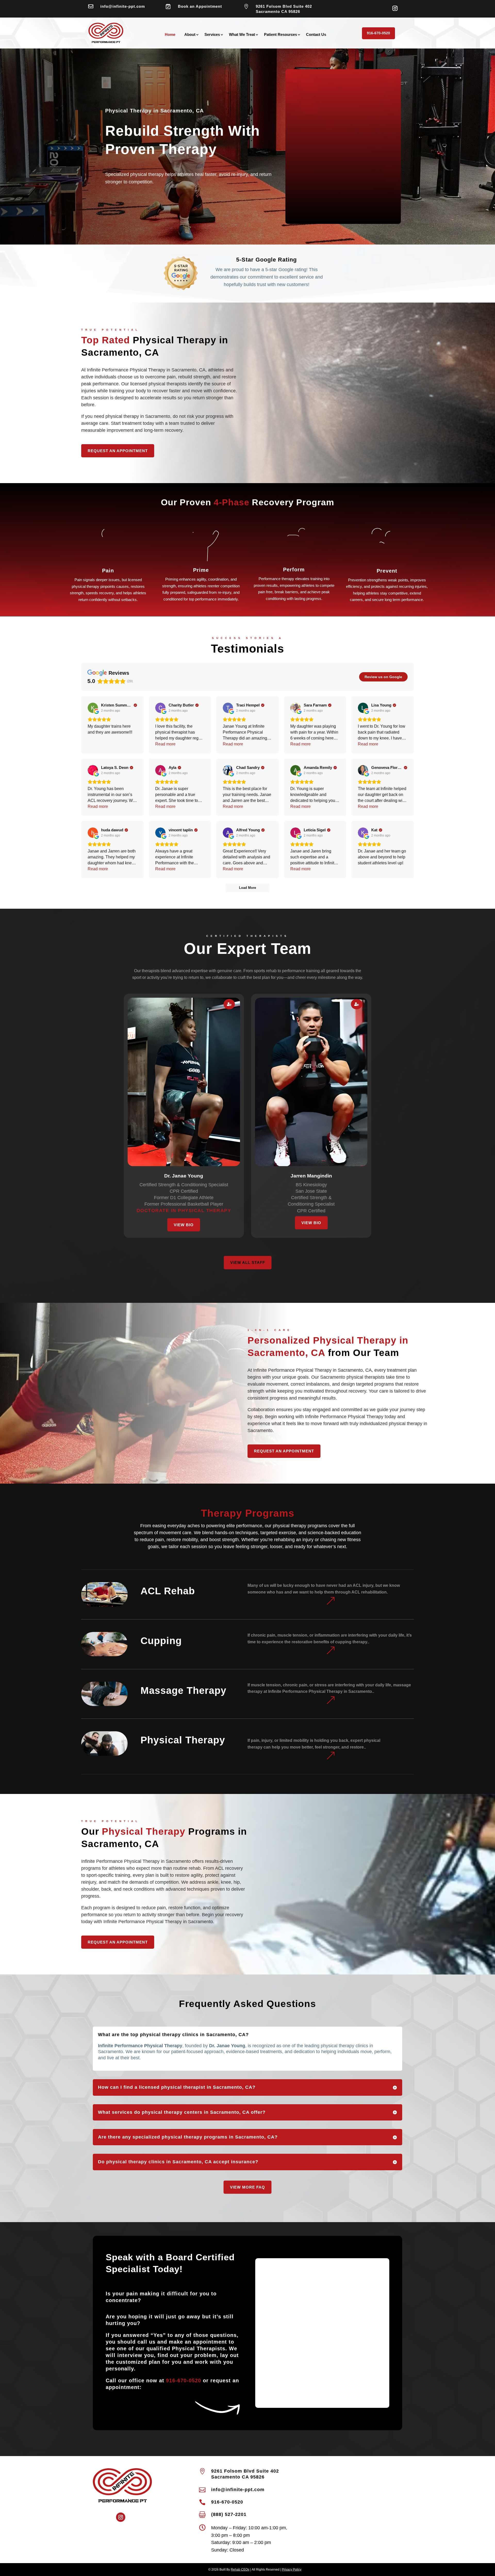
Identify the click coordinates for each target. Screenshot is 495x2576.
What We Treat (242, 35)
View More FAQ (247, 2187)
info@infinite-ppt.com (123, 6)
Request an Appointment (118, 451)
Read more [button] (165, 744)
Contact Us (316, 35)
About (190, 35)
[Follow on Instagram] (395, 8)
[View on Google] (93, 708)
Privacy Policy (292, 2570)
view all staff (248, 1262)
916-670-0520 (378, 33)
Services (212, 35)
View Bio (184, 1225)
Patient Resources (280, 35)
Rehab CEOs (240, 2570)
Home (170, 35)
